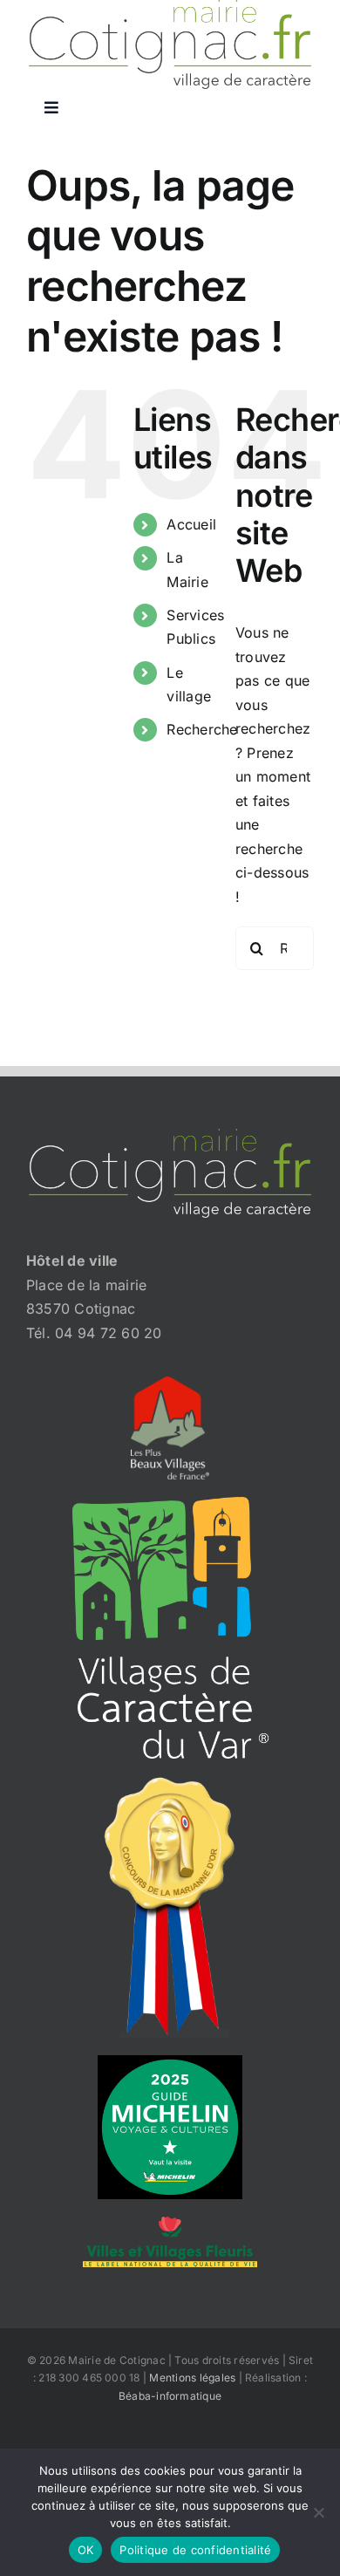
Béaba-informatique (170, 2396)
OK (86, 2550)
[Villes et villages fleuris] (170, 2224)
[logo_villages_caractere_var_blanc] (170, 1504)
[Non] (318, 2512)
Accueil (191, 524)
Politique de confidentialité (195, 2550)
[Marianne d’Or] (170, 1783)
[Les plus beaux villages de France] (170, 1384)
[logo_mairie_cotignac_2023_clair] (170, 1136)
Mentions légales (192, 2378)
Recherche (202, 729)
